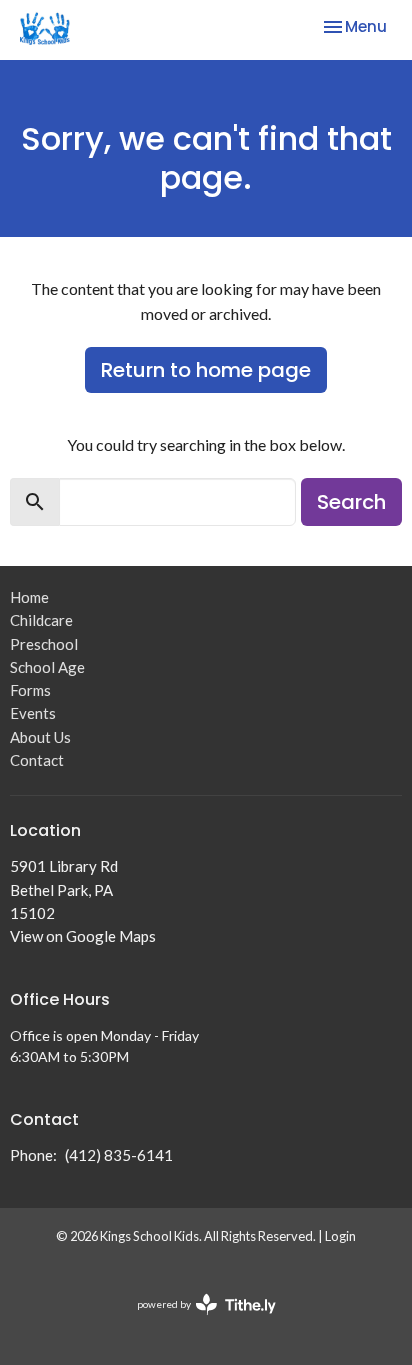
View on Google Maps (83, 936)
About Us (40, 737)
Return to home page (206, 370)
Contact (37, 760)
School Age (47, 667)
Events (33, 713)
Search (351, 502)
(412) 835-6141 (119, 1155)
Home (29, 597)
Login (340, 1236)
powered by (196, 1321)
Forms (30, 690)
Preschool (44, 644)
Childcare (41, 620)
